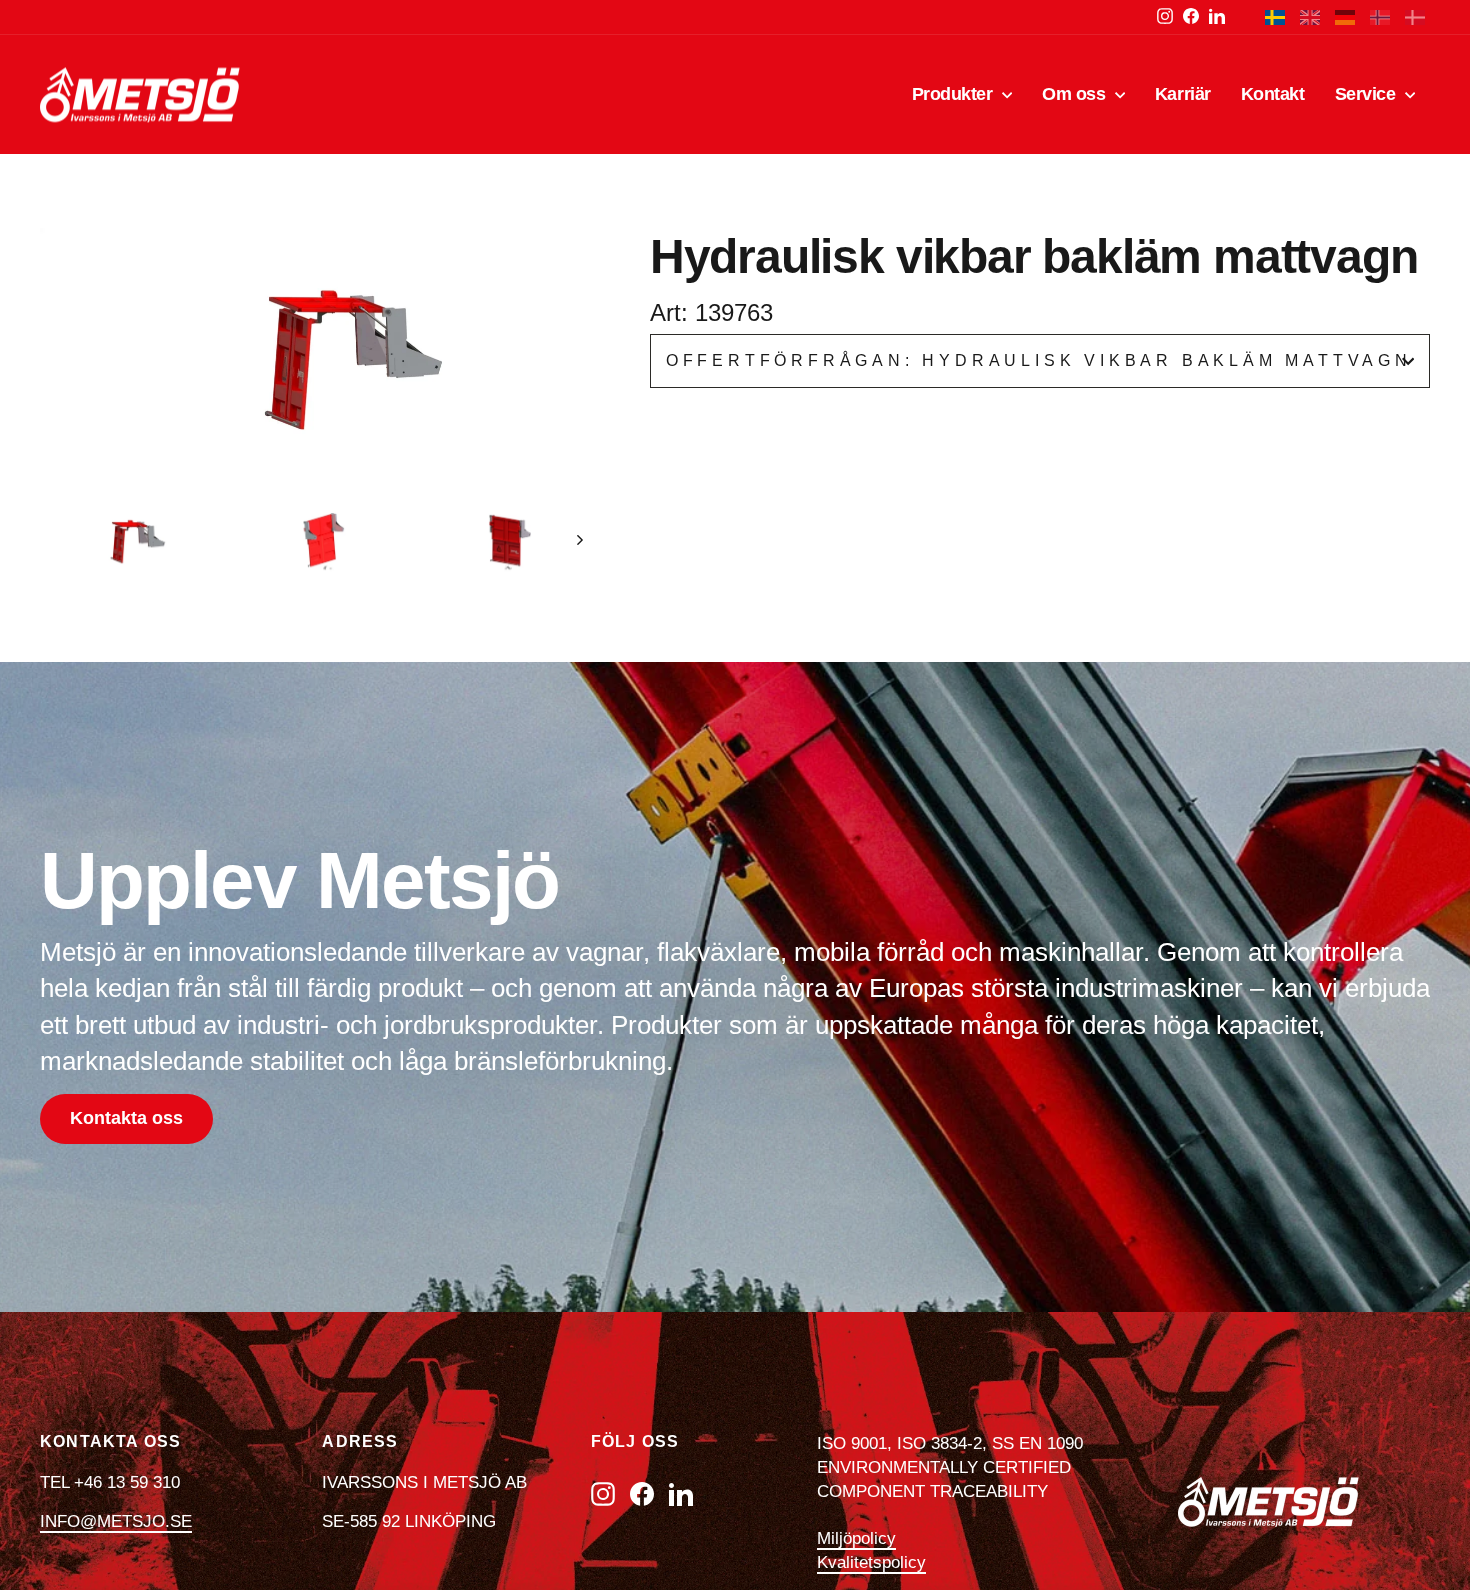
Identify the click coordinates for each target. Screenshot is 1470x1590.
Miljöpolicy (856, 1538)
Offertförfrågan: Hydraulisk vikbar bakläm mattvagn (1039, 360)
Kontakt (1273, 94)
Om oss (1076, 94)
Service (1367, 94)
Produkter (955, 94)
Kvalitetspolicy (871, 1562)
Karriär (1183, 94)
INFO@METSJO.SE (116, 1521)
